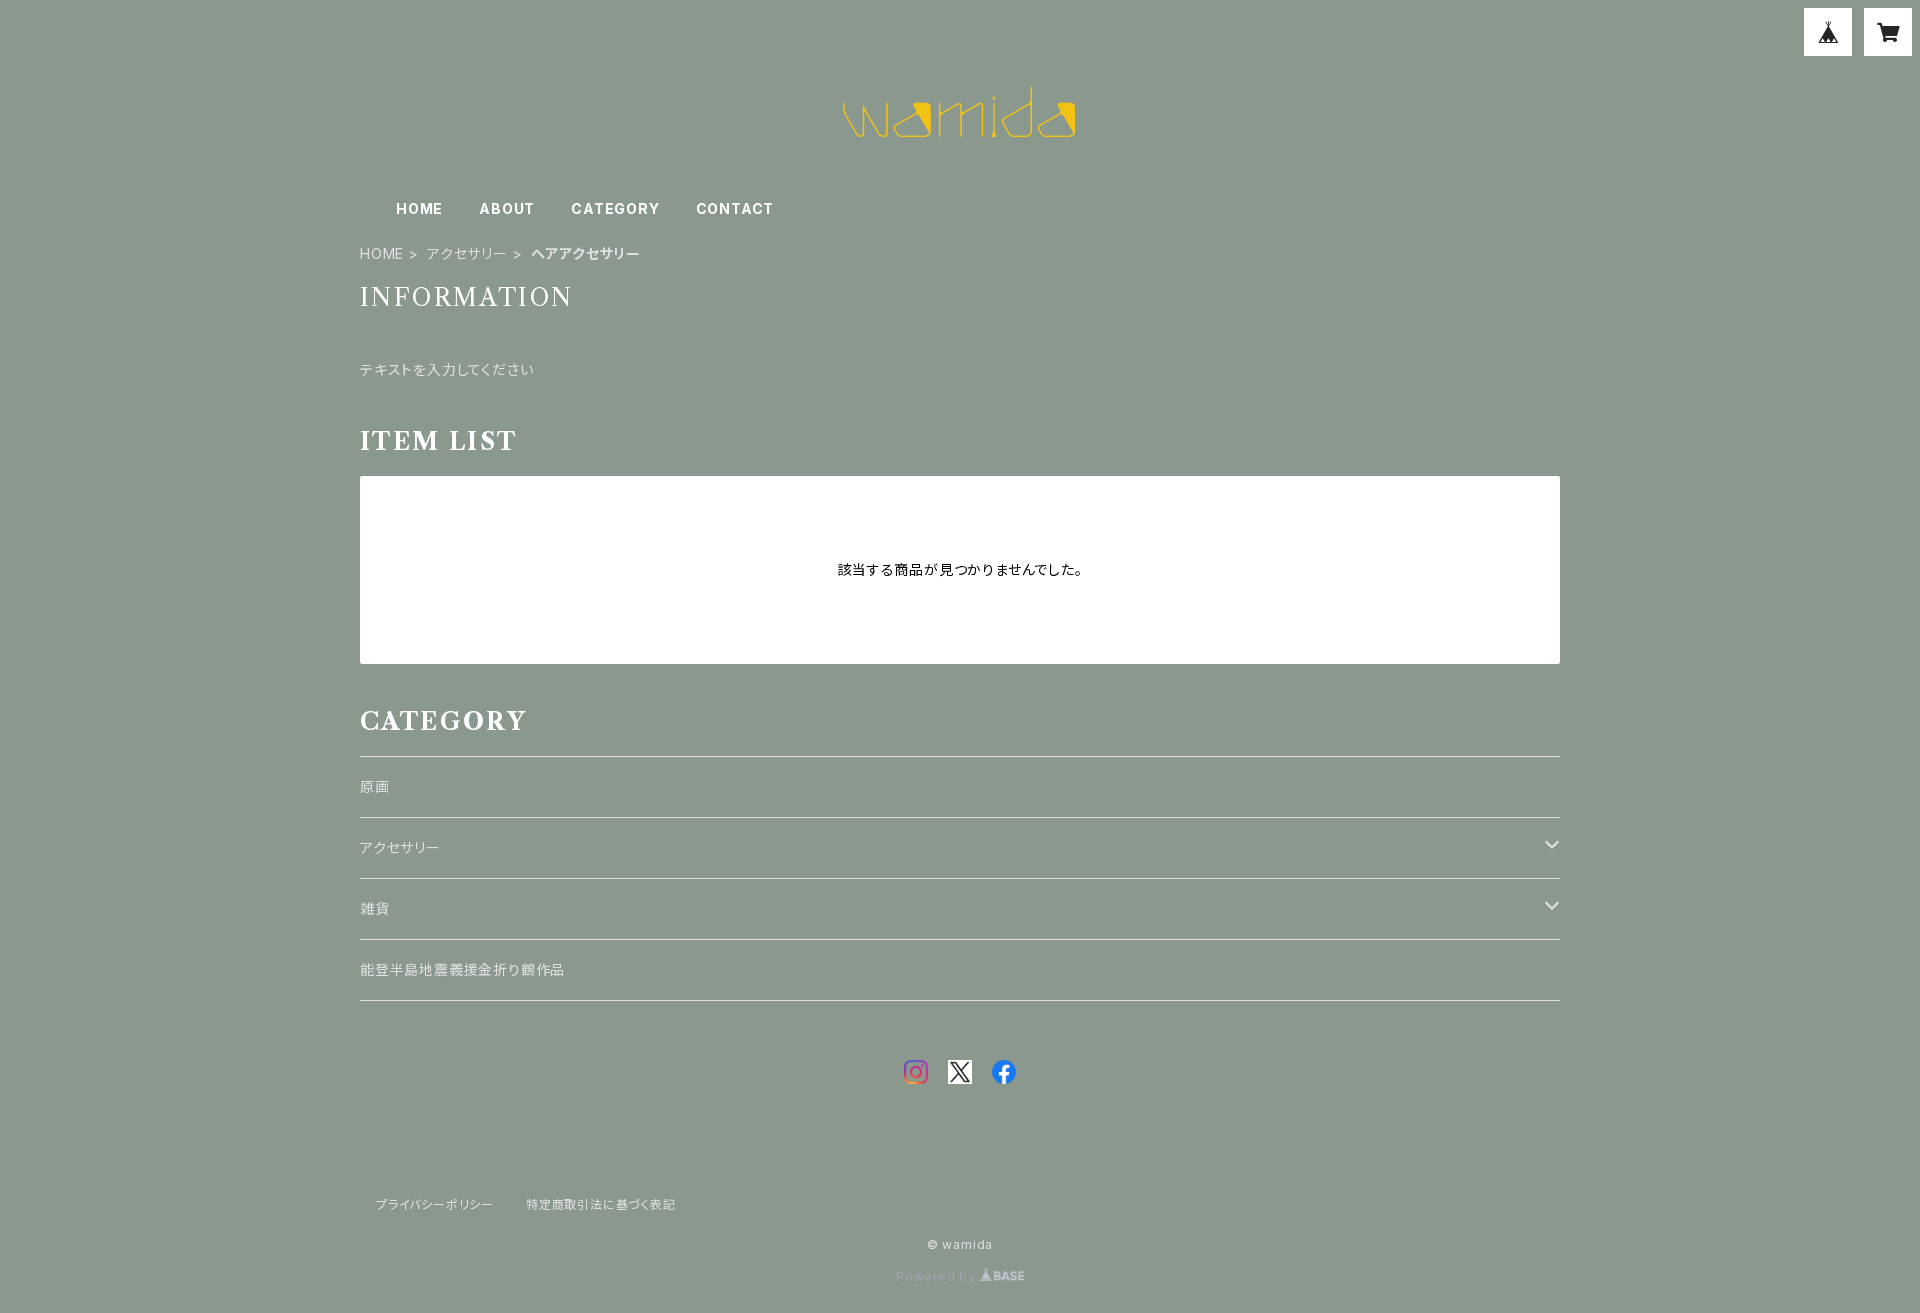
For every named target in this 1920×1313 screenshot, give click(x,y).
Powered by (938, 1276)
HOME (419, 208)
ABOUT (507, 208)
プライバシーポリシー (435, 1204)
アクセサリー (467, 253)
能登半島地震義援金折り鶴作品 (462, 969)
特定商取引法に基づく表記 (601, 1204)
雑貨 (375, 908)
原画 (375, 786)
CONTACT (735, 208)
